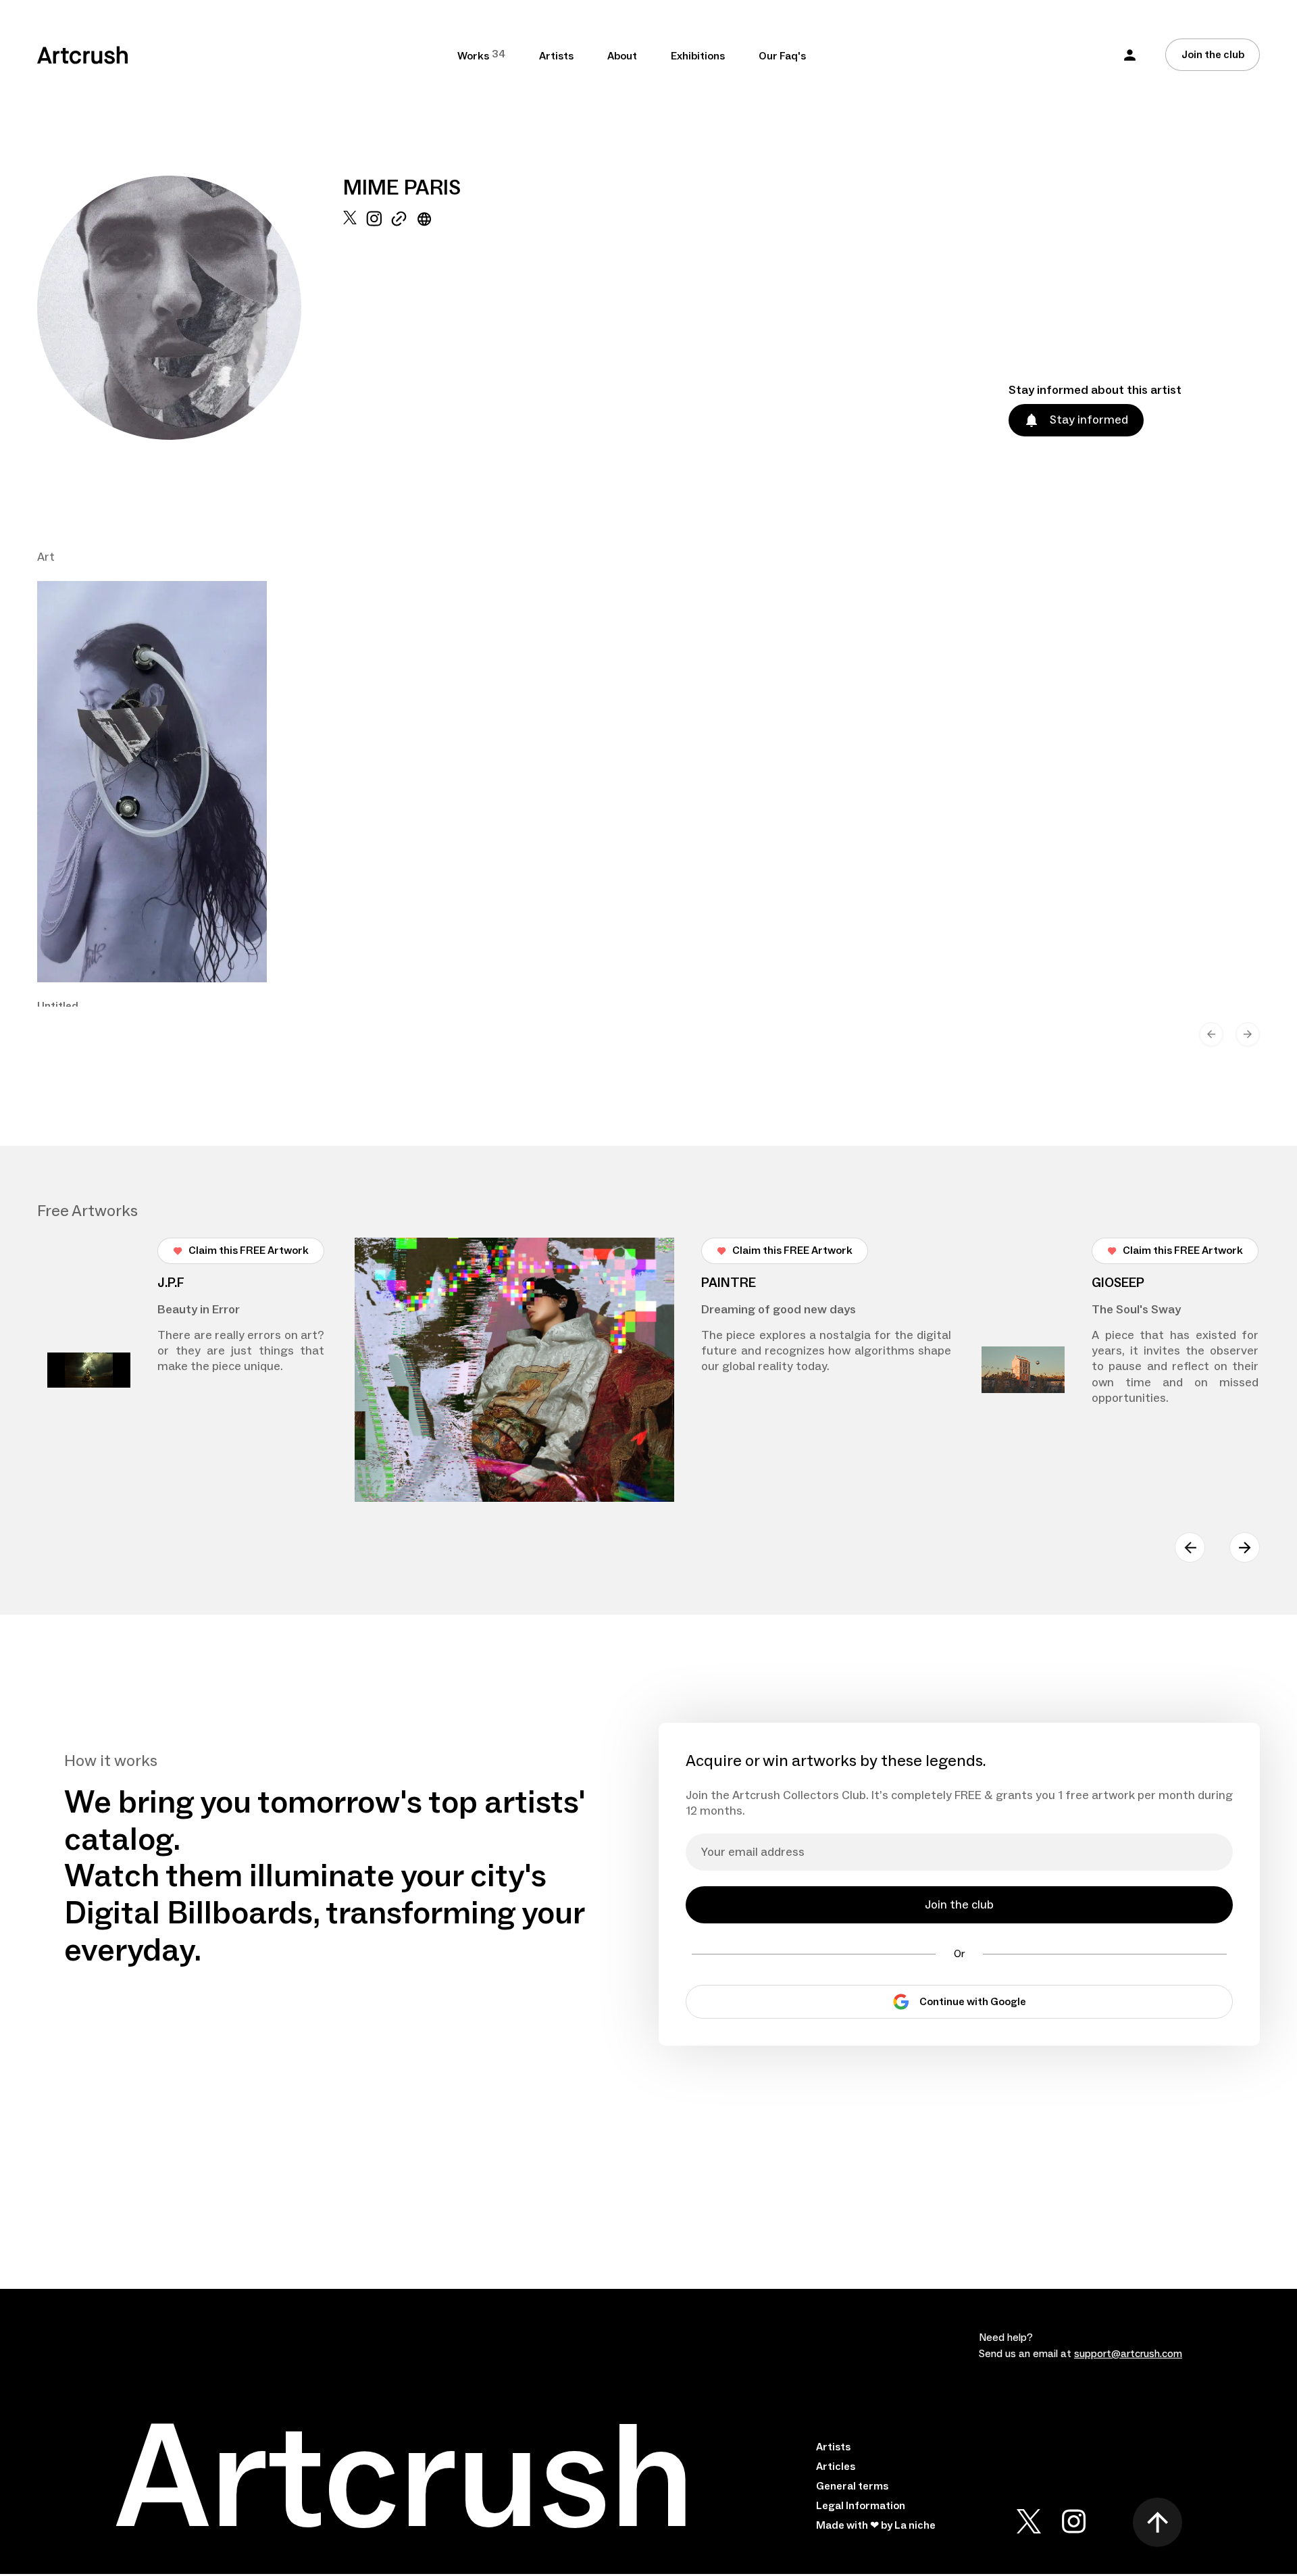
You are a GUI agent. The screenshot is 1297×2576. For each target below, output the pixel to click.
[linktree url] (399, 325)
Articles (836, 2467)
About (622, 56)
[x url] (350, 325)
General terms (852, 2486)
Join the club (1213, 55)
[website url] (425, 325)
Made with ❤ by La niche (876, 2525)
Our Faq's (782, 56)
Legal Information (861, 2506)
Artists (556, 56)
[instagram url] (374, 325)
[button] (1130, 55)
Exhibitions (698, 56)
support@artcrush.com (1128, 2354)
